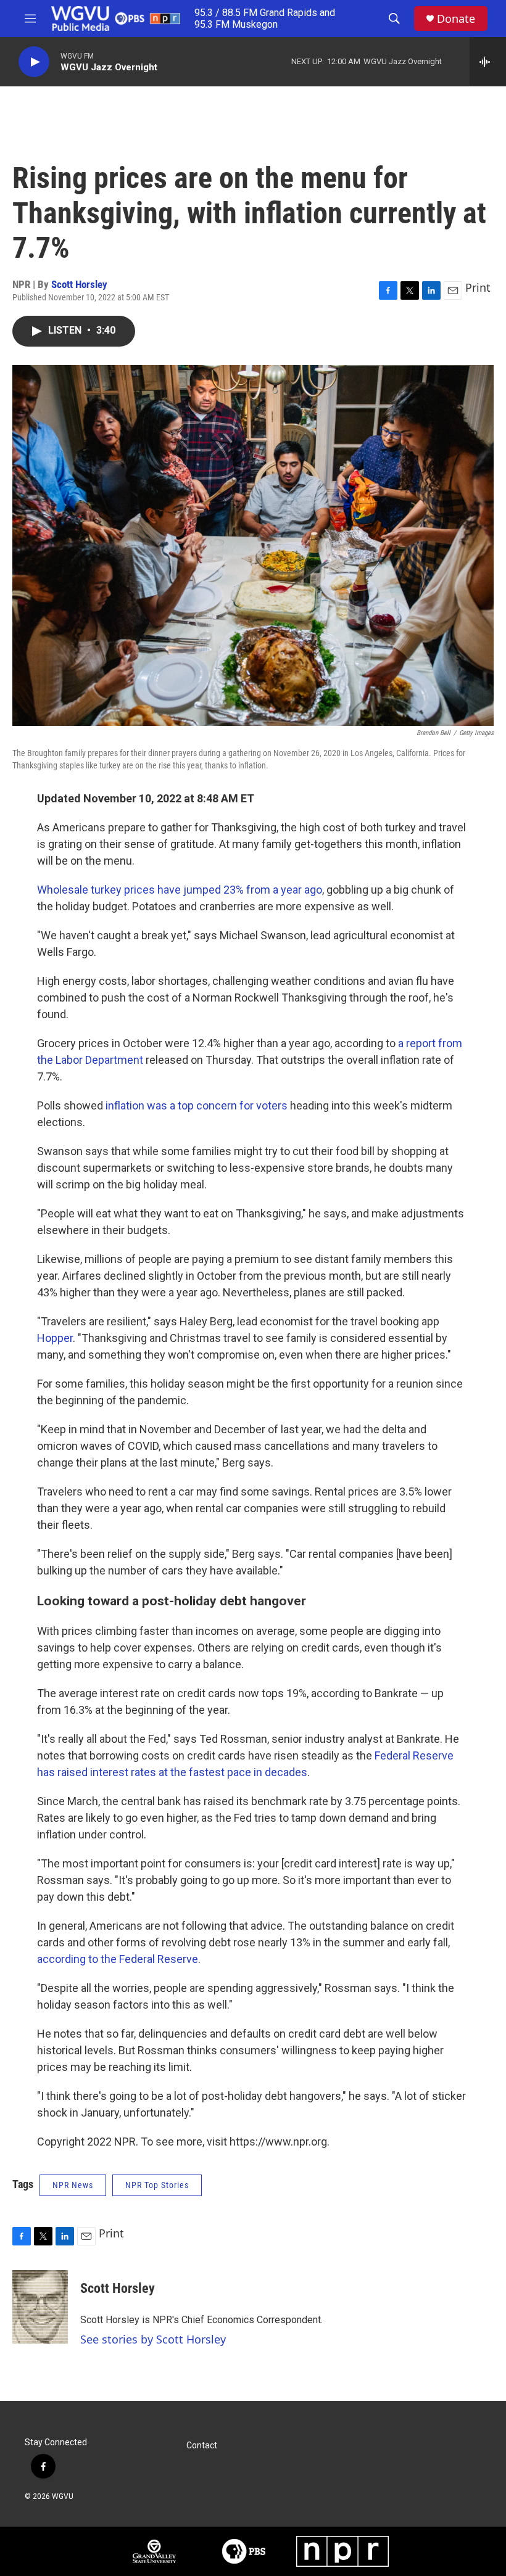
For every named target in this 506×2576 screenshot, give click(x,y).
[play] (34, 62)
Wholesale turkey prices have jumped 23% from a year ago (180, 890)
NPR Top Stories (157, 2185)
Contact (202, 2446)
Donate (456, 19)
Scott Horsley (79, 284)
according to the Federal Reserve (118, 1959)
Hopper (55, 1338)
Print (478, 287)
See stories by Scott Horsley (153, 2339)
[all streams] (488, 62)
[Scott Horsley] (40, 2307)
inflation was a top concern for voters (197, 1105)
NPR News (73, 2185)
